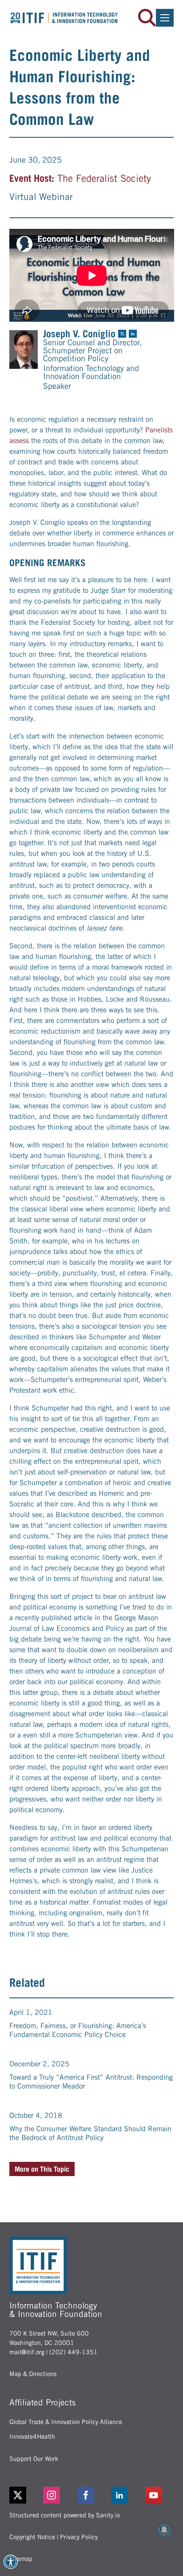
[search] (147, 18)
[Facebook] (92, 2495)
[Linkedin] (125, 2495)
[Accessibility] (11, 2562)
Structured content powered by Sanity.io (65, 2515)
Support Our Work (34, 2459)
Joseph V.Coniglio (79, 334)
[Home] (64, 18)
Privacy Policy (79, 2537)
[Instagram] (58, 2495)
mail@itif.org (27, 2352)
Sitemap (21, 2559)
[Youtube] (160, 2495)
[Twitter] (18, 2495)
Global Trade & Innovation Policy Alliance (66, 2422)
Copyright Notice (32, 2537)
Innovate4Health (32, 2436)
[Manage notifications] (164, 2530)
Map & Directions (33, 2374)
